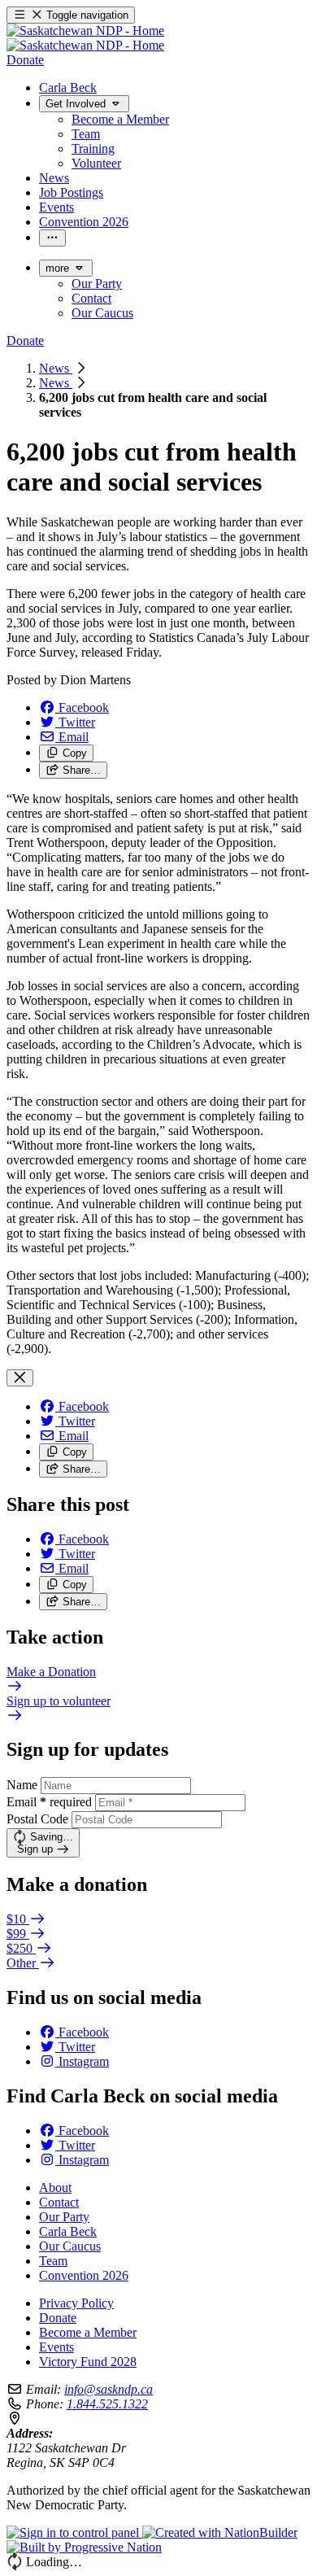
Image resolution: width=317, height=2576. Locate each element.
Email (49, 1802)
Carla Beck (68, 2231)
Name (22, 1785)
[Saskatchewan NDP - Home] (85, 38)
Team (53, 2261)
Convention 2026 (84, 2275)
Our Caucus (70, 2246)
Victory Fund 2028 (88, 2362)
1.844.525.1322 (107, 2404)
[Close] (20, 1378)
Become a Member (88, 2332)
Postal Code (37, 1819)
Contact (59, 2202)
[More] (52, 238)
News (56, 368)
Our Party (64, 2217)
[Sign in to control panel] (74, 2532)
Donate (58, 2318)
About (55, 2187)
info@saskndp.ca (109, 2389)
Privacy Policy (76, 2303)
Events (56, 2347)
